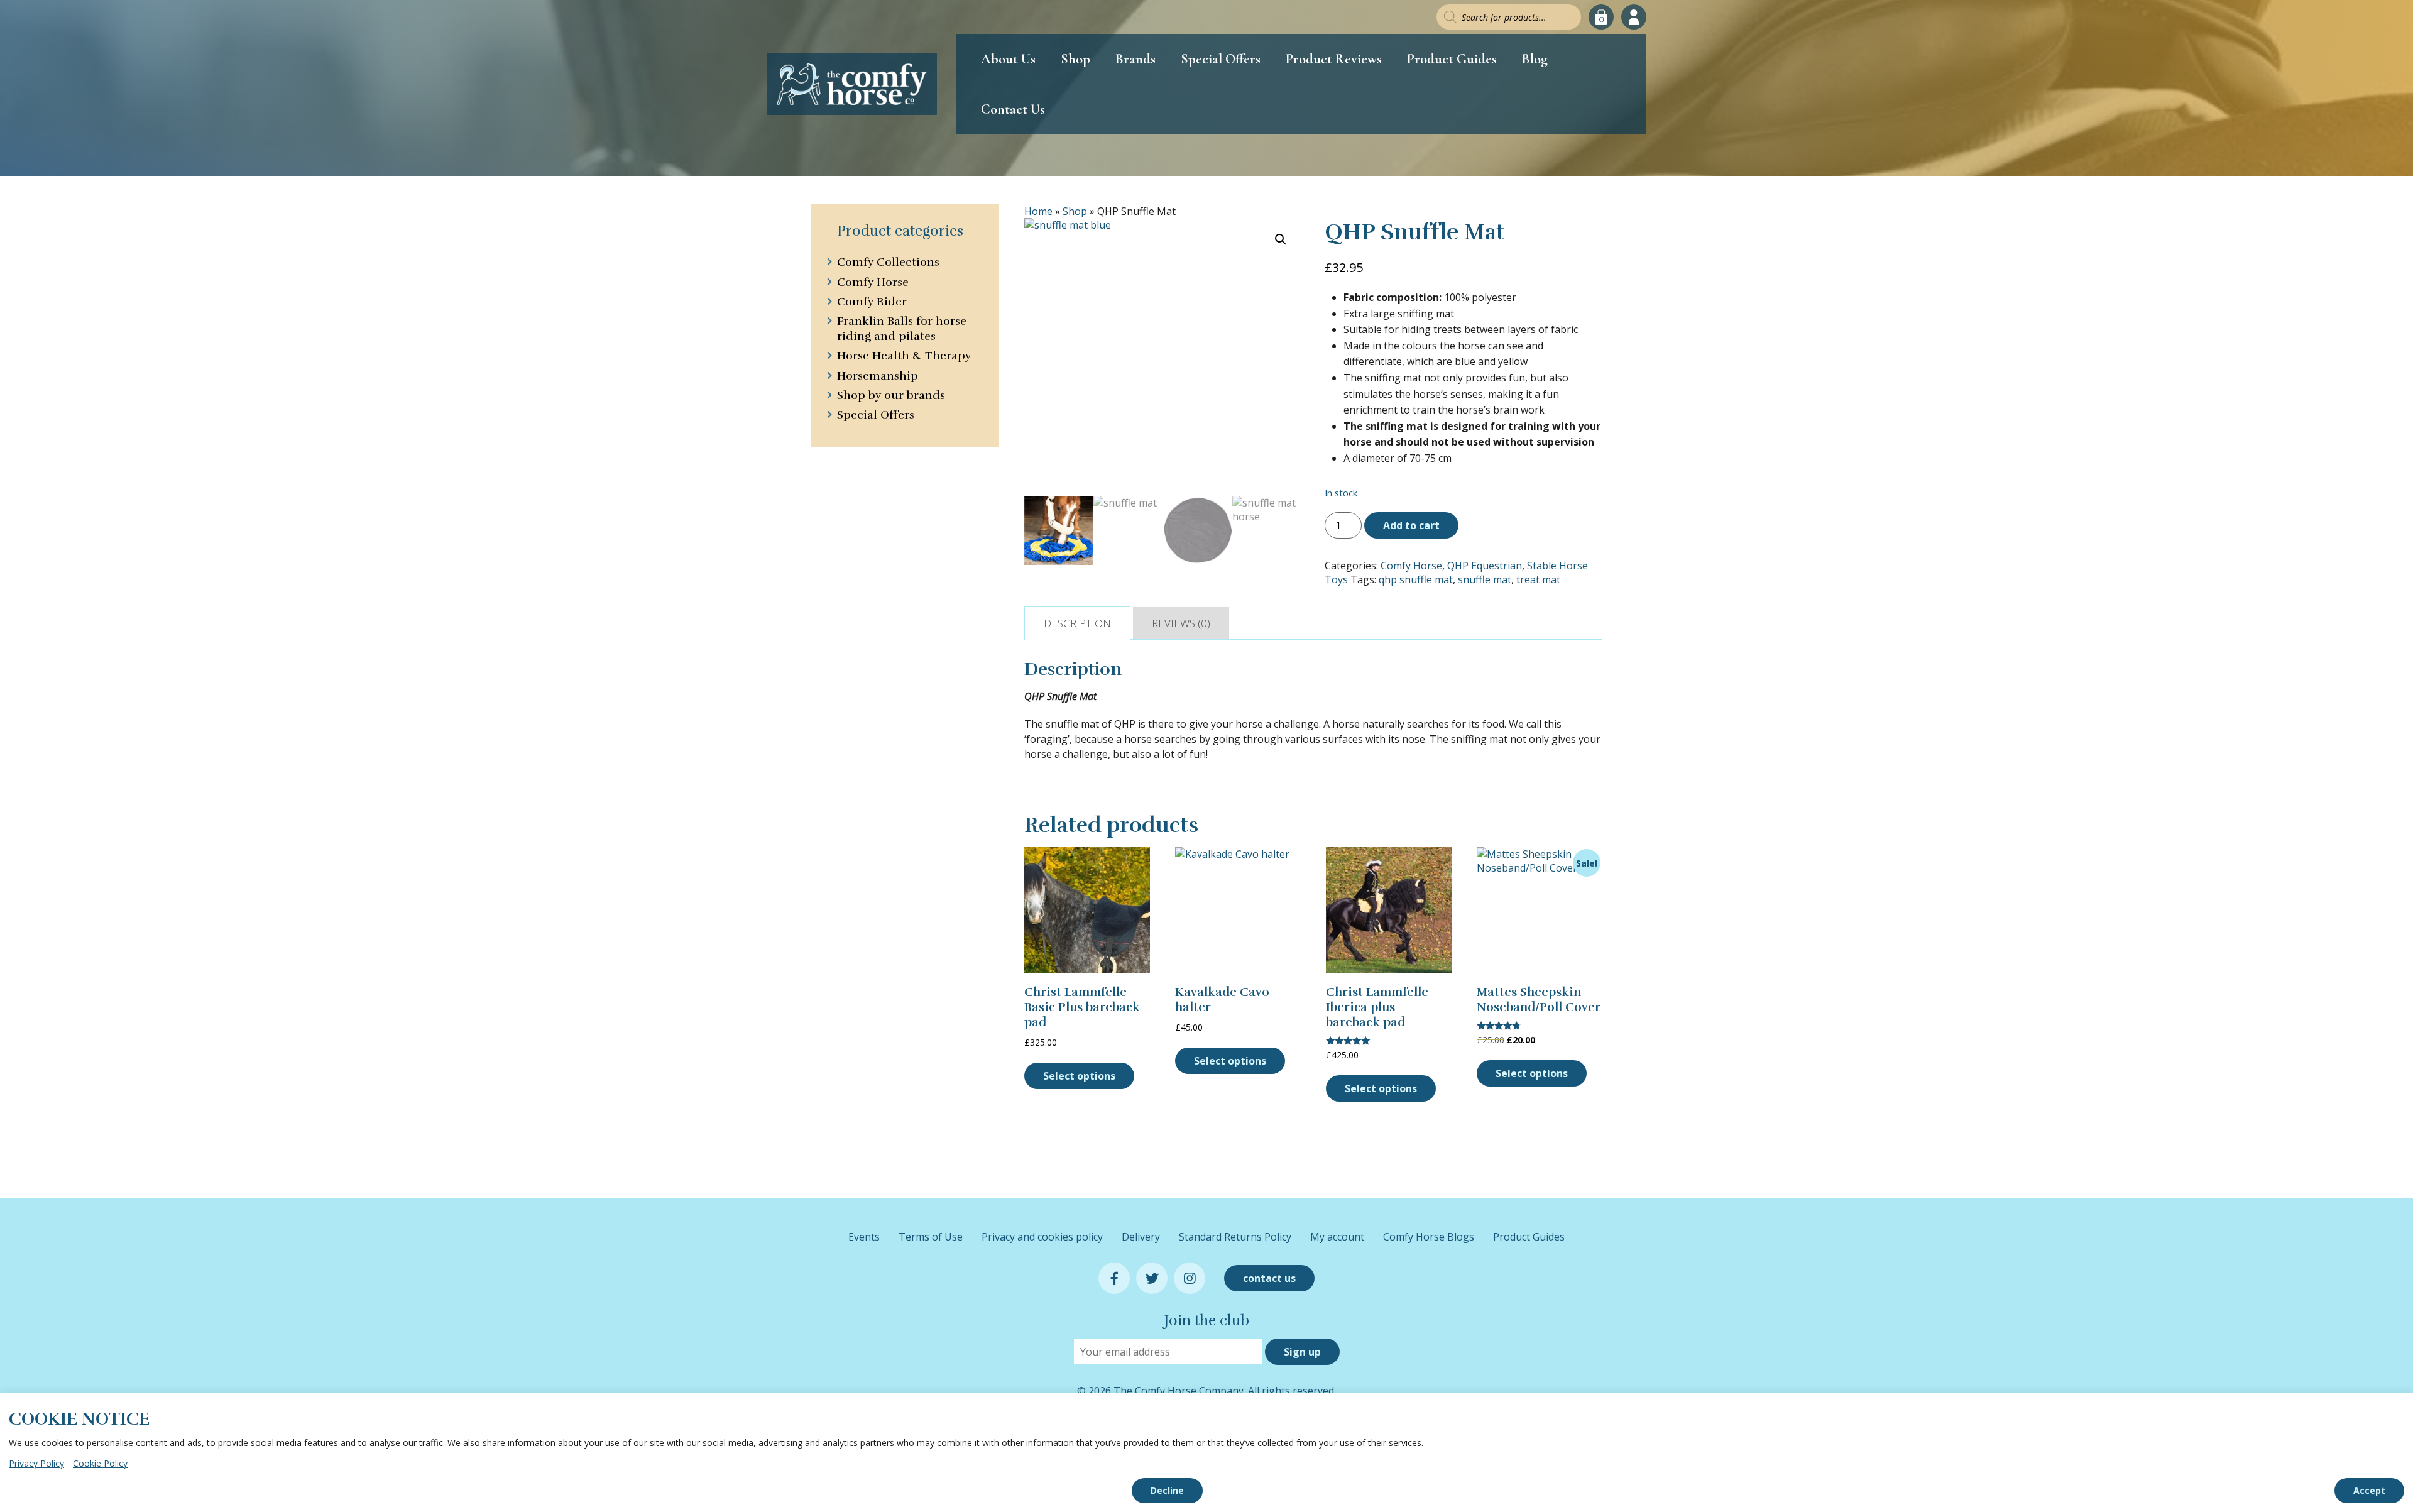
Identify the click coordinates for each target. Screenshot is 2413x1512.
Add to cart (1411, 525)
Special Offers (1221, 59)
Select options (1079, 1076)
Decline (1167, 1490)
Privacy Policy (36, 1463)
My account (1337, 1237)
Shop (1075, 59)
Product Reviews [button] (1334, 59)
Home (1038, 211)
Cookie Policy (100, 1463)
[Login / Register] (1634, 17)
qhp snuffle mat (1416, 579)
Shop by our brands (891, 395)
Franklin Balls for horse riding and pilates (902, 328)
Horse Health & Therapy (904, 356)
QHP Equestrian (1485, 566)
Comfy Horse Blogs (1429, 1237)
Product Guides (1452, 59)
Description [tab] (1077, 623)
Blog (1535, 59)
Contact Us (1013, 109)
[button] (1281, 239)
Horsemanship (878, 376)
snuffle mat (1485, 579)
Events (864, 1237)
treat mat (1538, 579)
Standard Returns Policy (1235, 1237)
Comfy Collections (888, 262)
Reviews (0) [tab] (1181, 623)
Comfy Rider (872, 302)
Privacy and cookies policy (1042, 1237)
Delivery (1141, 1237)
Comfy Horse (1411, 566)
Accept (2369, 1490)
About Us (1008, 59)
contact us (1269, 1278)
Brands (1135, 59)
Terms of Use (931, 1237)
